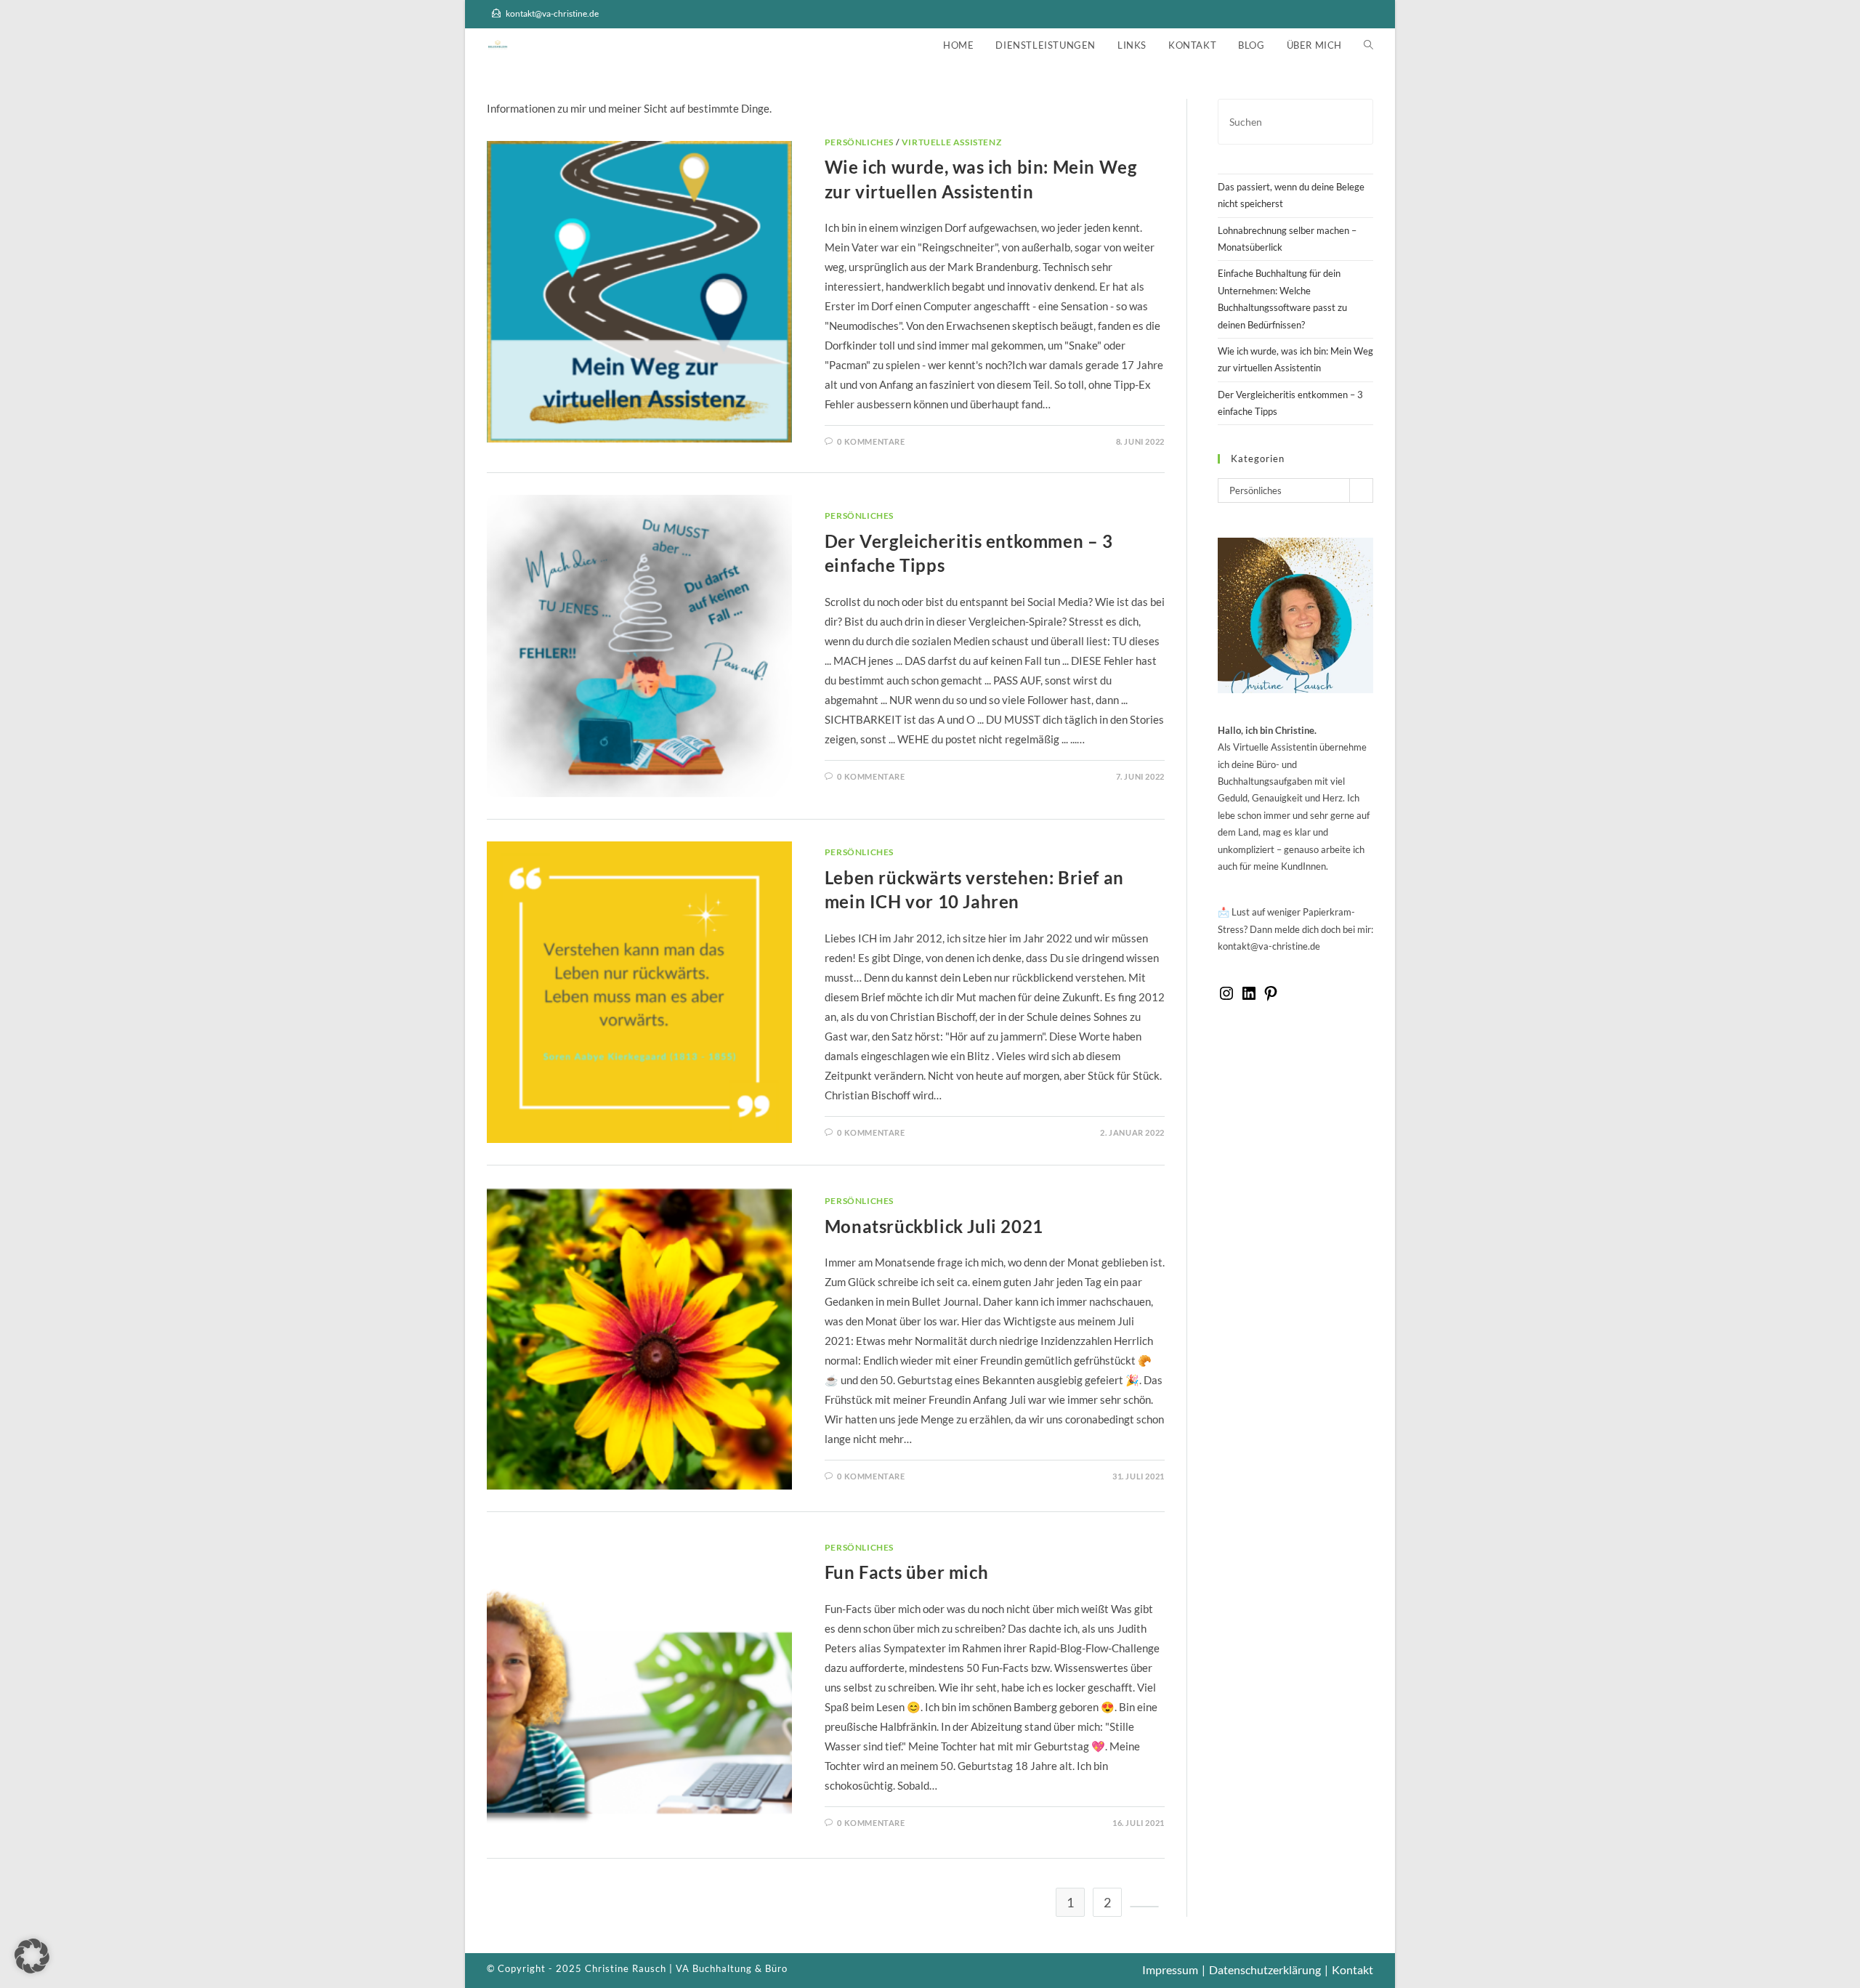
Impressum (1170, 1969)
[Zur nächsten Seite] (1144, 1907)
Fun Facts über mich (906, 1572)
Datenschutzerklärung (1265, 1969)
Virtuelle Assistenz (951, 142)
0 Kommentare (871, 441)
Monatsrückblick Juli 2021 (934, 1226)
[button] (32, 1956)
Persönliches (859, 142)
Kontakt (1352, 1969)
